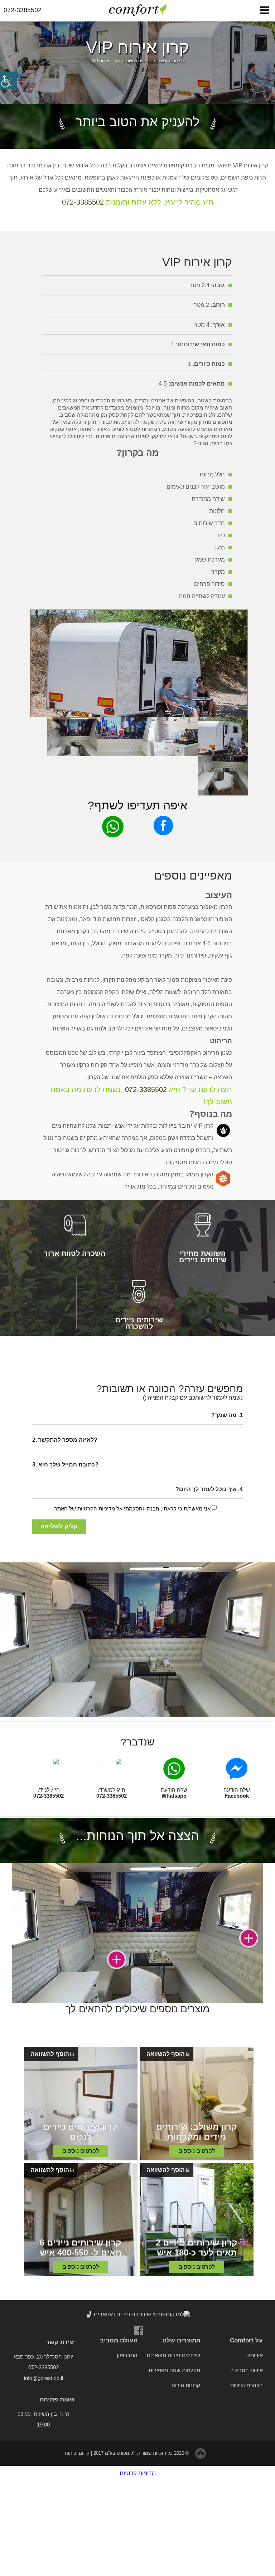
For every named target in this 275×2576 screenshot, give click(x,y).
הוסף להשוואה (166, 2054)
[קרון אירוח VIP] (139, 613)
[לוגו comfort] (137, 10)
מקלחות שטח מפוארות (174, 2370)
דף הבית (176, 61)
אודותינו (254, 2355)
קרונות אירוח (186, 2385)
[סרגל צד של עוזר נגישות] (9, 80)
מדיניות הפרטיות (96, 1509)
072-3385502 (83, 202)
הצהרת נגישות (247, 2385)
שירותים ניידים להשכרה (143, 61)
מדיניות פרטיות (138, 2473)
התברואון (127, 2355)
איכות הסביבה (247, 2370)
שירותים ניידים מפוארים (173, 2355)
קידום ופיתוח (77, 2453)
